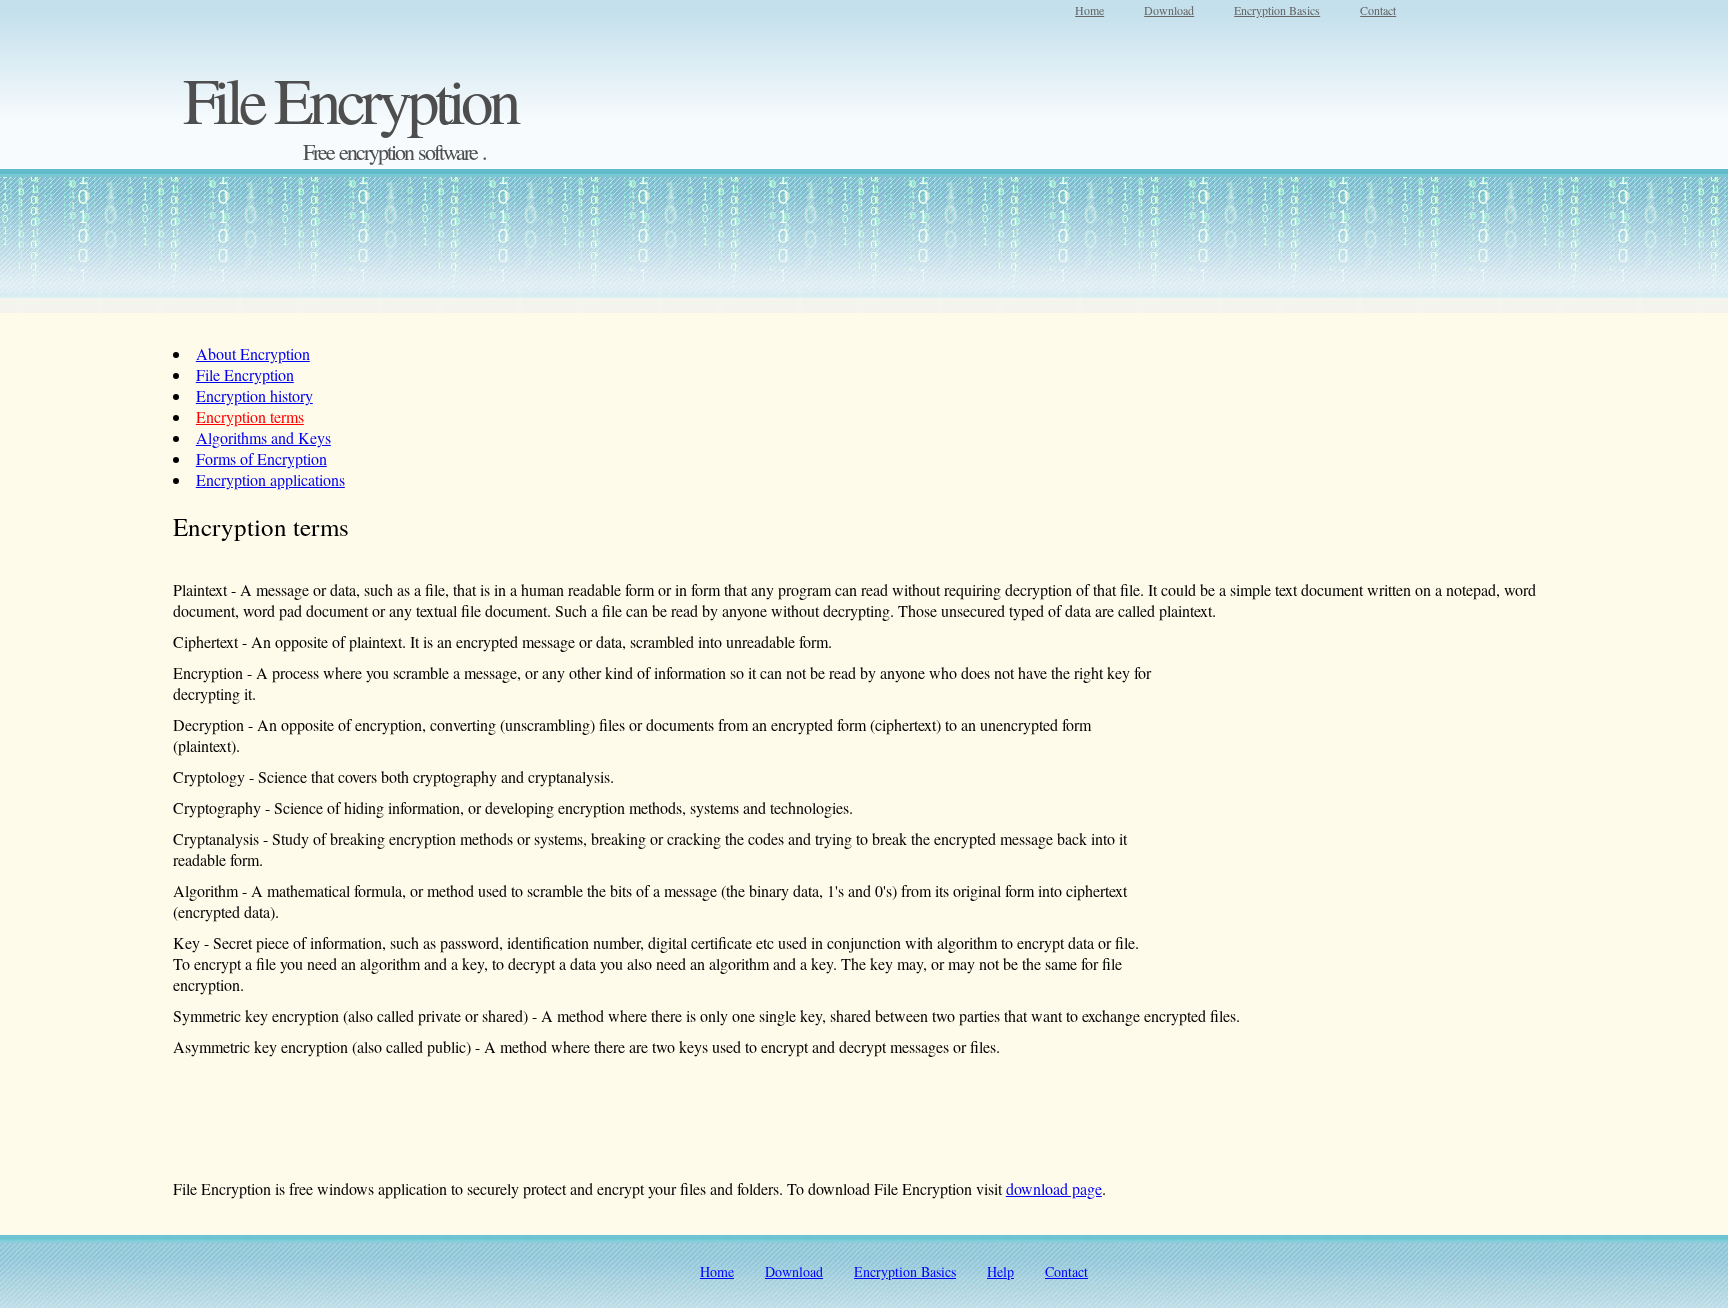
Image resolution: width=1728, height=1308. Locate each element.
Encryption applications (270, 479)
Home (1089, 10)
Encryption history (254, 395)
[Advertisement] (857, 65)
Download (1169, 10)
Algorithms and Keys (263, 437)
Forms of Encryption (261, 458)
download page (1054, 1188)
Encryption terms (250, 416)
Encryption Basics (1277, 10)
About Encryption (253, 353)
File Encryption (245, 374)
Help (1000, 1271)
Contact (1378, 10)
